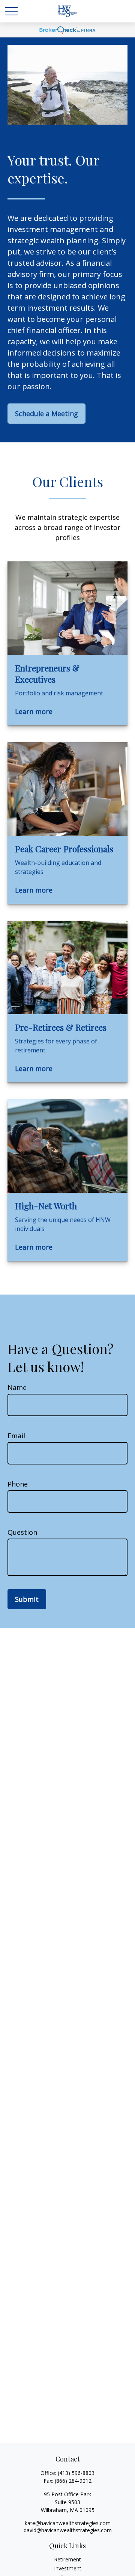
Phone (18, 1484)
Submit (27, 1599)
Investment (68, 2568)
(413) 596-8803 (76, 2473)
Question (22, 1532)
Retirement (67, 2559)
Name (17, 1387)
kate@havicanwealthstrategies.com (68, 2523)
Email (16, 1436)
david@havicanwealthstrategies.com (68, 2530)
